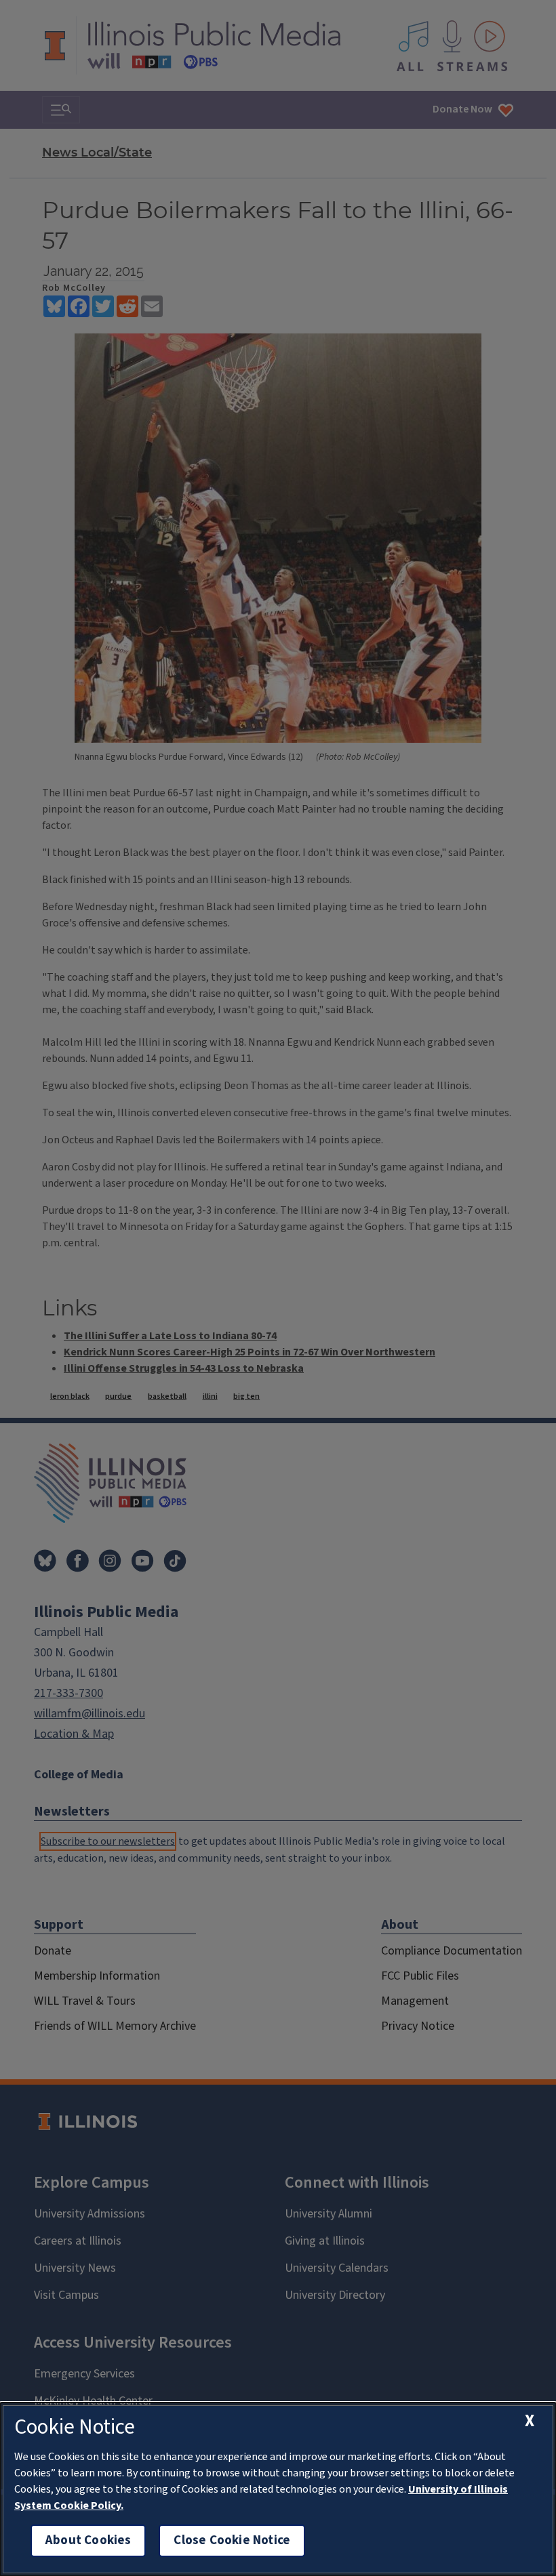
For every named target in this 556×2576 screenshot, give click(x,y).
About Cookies (88, 2540)
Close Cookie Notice (232, 2540)
